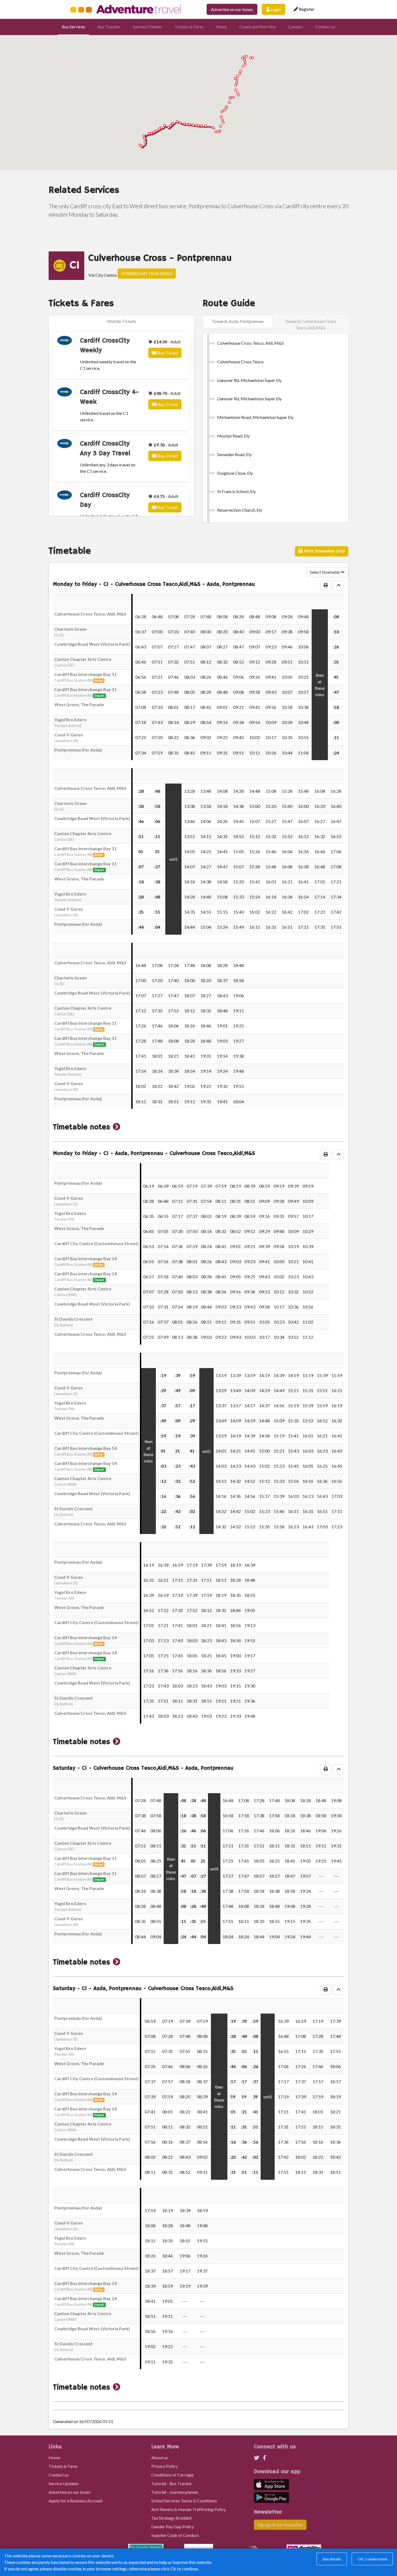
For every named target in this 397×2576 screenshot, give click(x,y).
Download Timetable (147, 273)
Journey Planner (147, 27)
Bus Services (73, 27)
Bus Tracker (109, 27)
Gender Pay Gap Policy (173, 2527)
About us (160, 2457)
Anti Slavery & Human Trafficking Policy (189, 2509)
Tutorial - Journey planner (175, 2492)
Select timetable (325, 572)
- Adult (167, 342)
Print (324, 551)
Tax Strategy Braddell (171, 2518)
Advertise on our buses (232, 9)
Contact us (325, 27)
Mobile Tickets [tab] (122, 321)
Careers (295, 27)
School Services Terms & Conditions (184, 2501)
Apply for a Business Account (76, 2501)
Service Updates (64, 2483)
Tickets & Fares (189, 27)
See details (332, 2559)
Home (54, 2457)
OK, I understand (372, 2559)
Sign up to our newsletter (280, 2525)
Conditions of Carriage (172, 2475)
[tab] (238, 321)
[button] (116, 1127)
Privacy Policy (164, 2466)
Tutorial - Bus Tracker (172, 2483)
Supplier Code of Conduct (175, 2535)
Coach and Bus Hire (258, 27)
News (221, 27)
